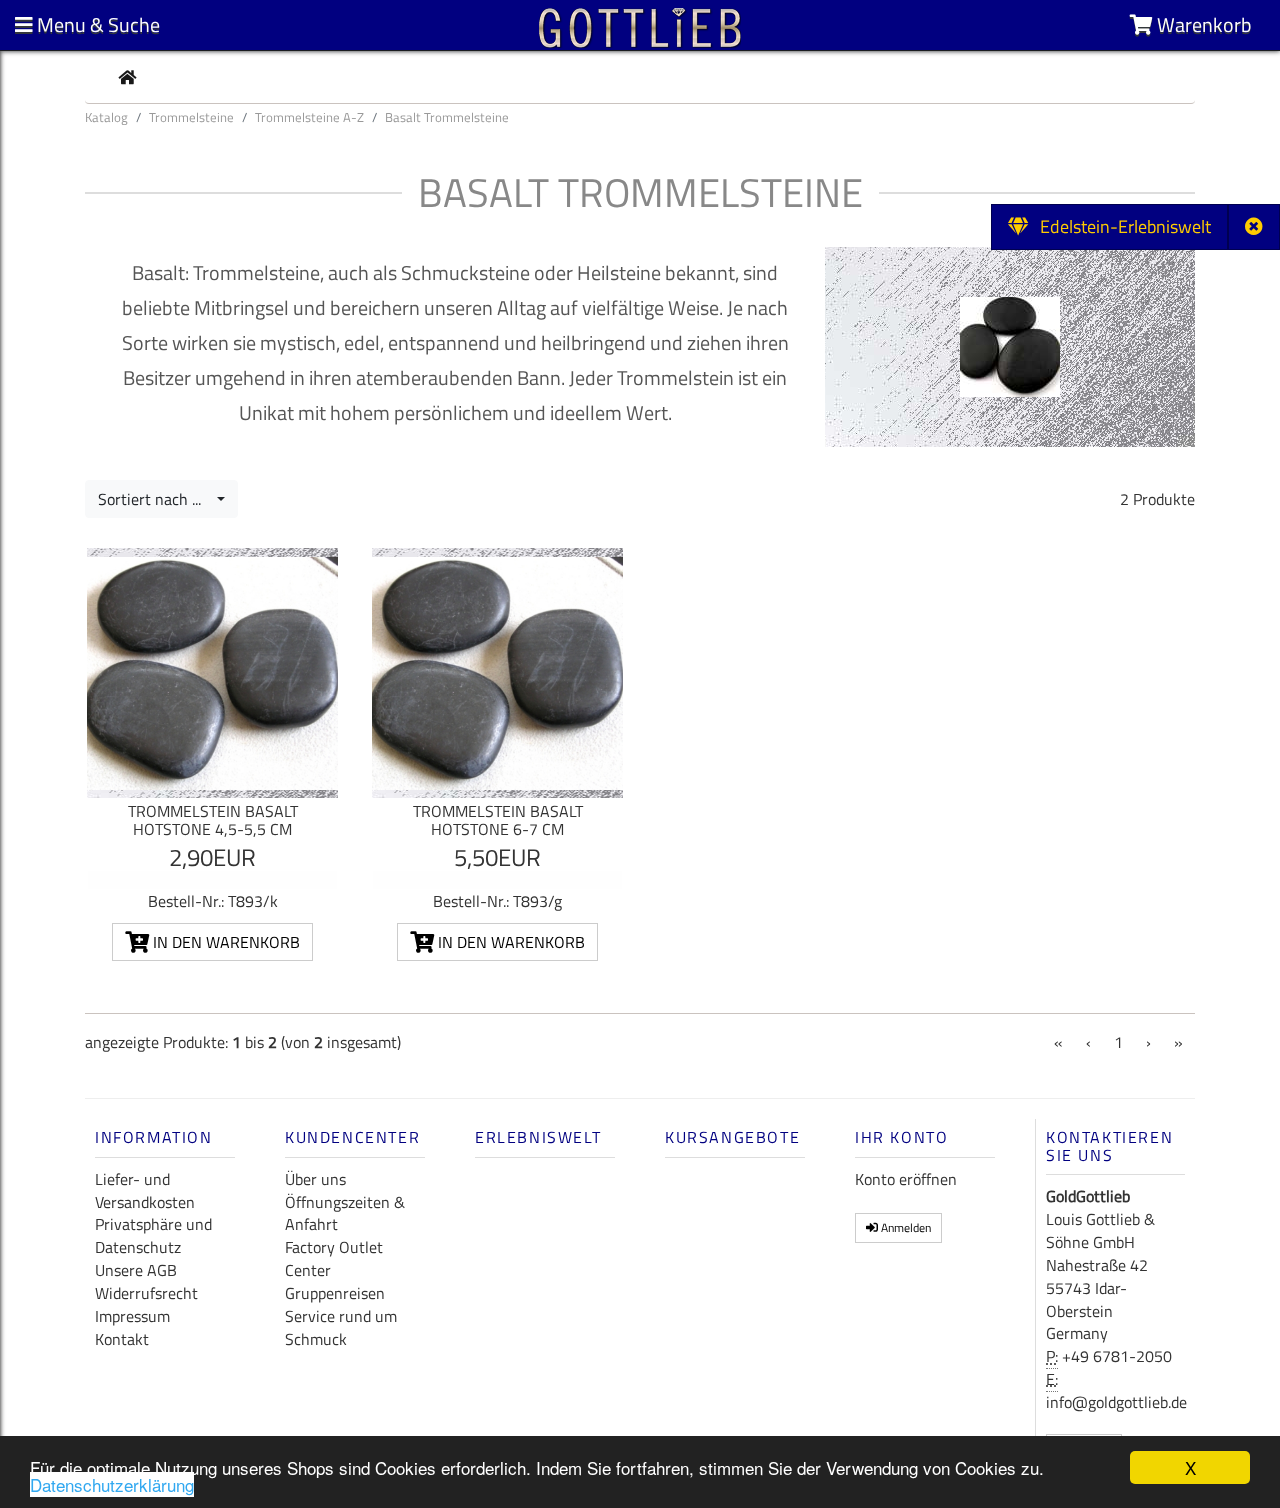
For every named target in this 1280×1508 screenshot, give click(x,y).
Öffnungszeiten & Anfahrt (345, 1213)
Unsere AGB (136, 1270)
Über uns (315, 1179)
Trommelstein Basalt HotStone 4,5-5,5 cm (213, 820)
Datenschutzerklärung (112, 1484)
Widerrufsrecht (146, 1293)
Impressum (132, 1316)
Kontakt (122, 1339)
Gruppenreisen (335, 1293)
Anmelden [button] (904, 1227)
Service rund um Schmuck (341, 1327)
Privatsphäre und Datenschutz (153, 1235)
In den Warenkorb (224, 942)
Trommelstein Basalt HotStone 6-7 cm (498, 820)
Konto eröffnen (906, 1179)
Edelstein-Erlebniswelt (1119, 226)
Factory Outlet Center (334, 1258)
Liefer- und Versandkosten (145, 1190)
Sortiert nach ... (155, 499)
